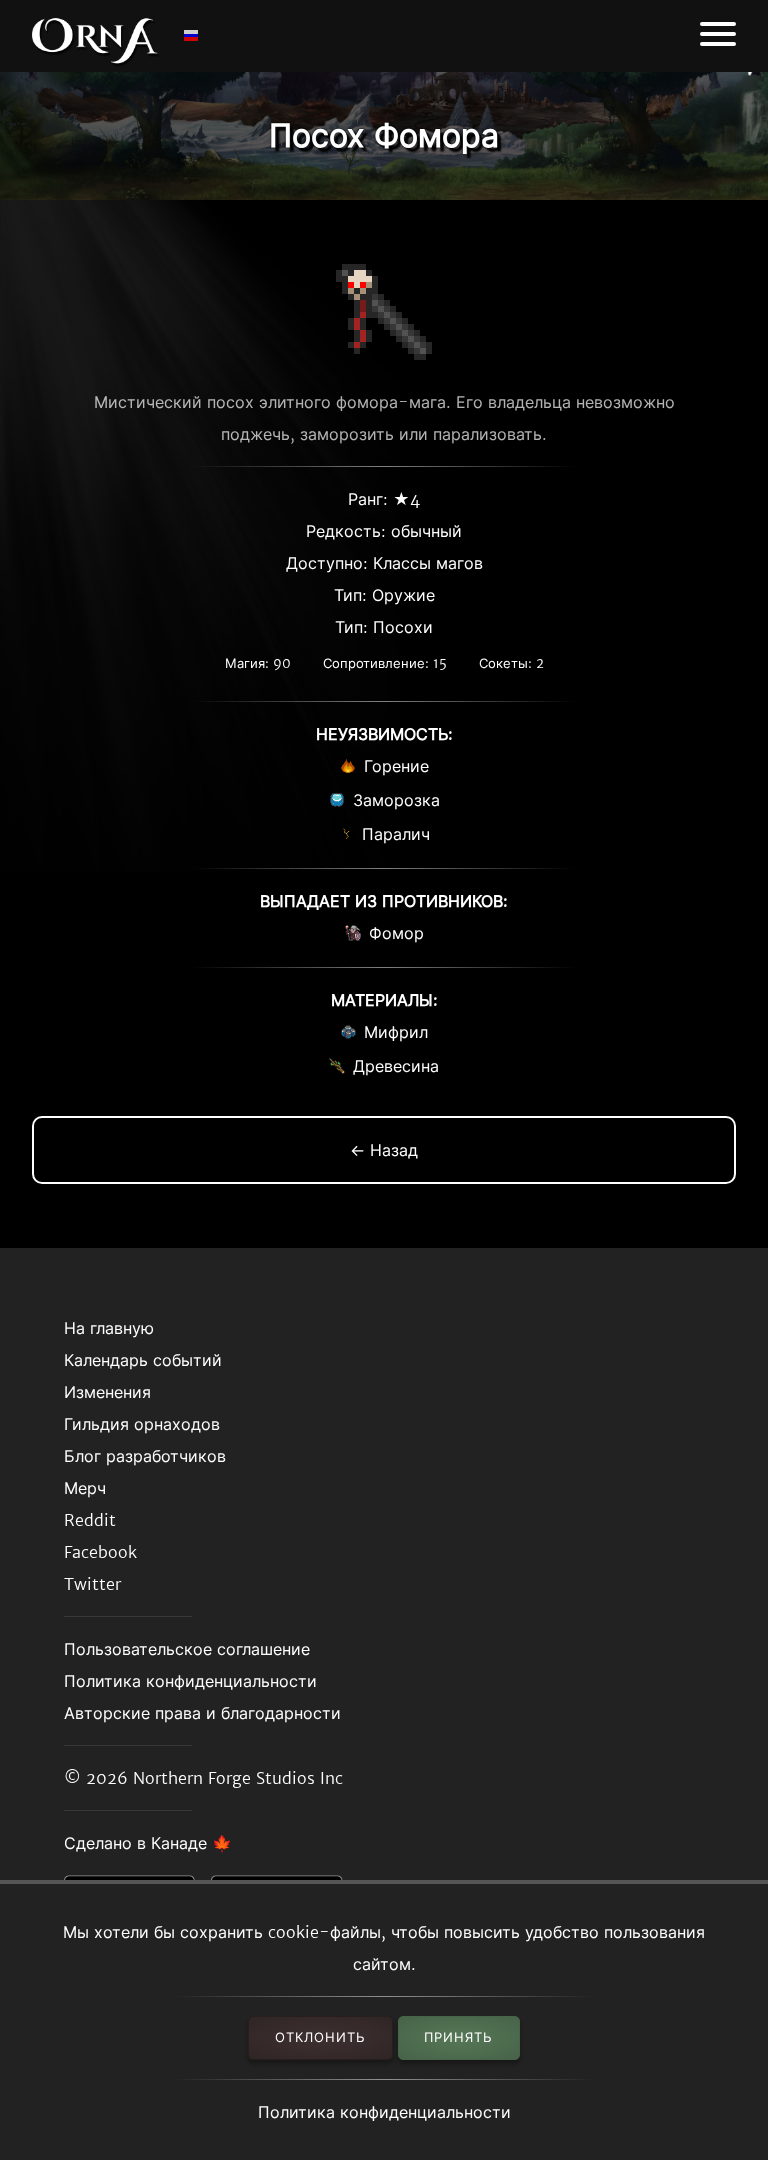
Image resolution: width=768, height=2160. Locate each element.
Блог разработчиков (145, 1456)
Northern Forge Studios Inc (238, 1778)
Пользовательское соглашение (187, 1649)
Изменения (107, 1392)
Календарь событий (143, 1360)
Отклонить (320, 2037)
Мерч (85, 1488)
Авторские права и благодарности (202, 1713)
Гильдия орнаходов (142, 1424)
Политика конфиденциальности (384, 2112)
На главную (109, 1328)
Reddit (90, 1520)
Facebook (100, 1552)
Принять (458, 2037)
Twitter (92, 1584)
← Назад (384, 1150)
